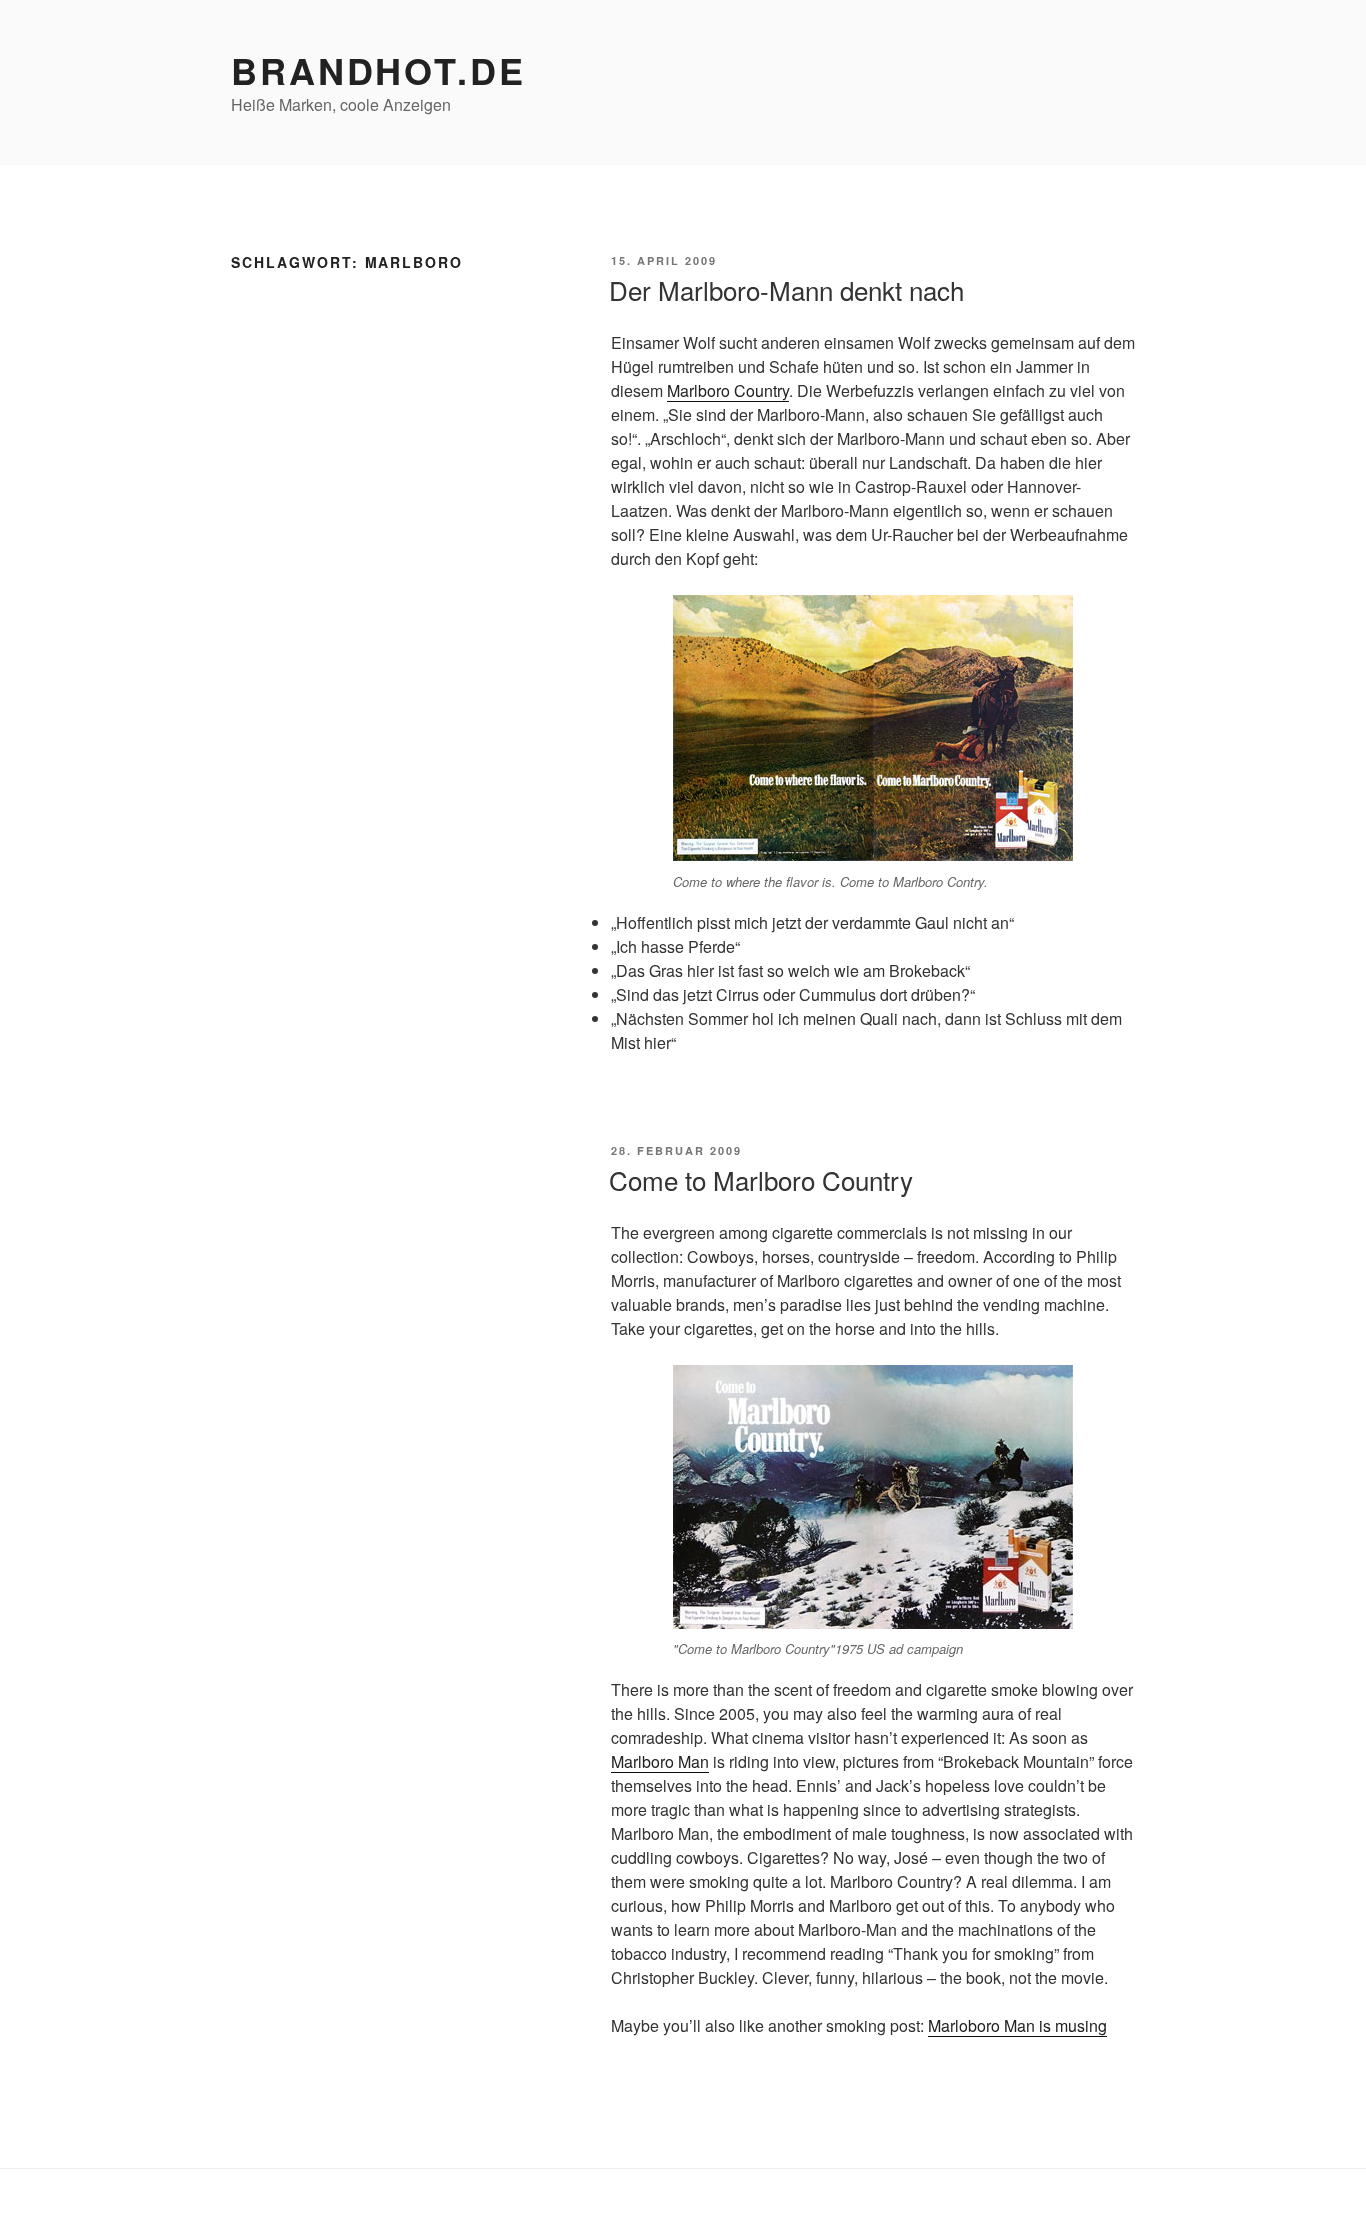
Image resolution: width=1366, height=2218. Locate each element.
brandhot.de (378, 70)
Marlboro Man (660, 1761)
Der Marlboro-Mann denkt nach (786, 289)
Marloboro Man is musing (1017, 2025)
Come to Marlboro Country (761, 1179)
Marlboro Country (728, 390)
